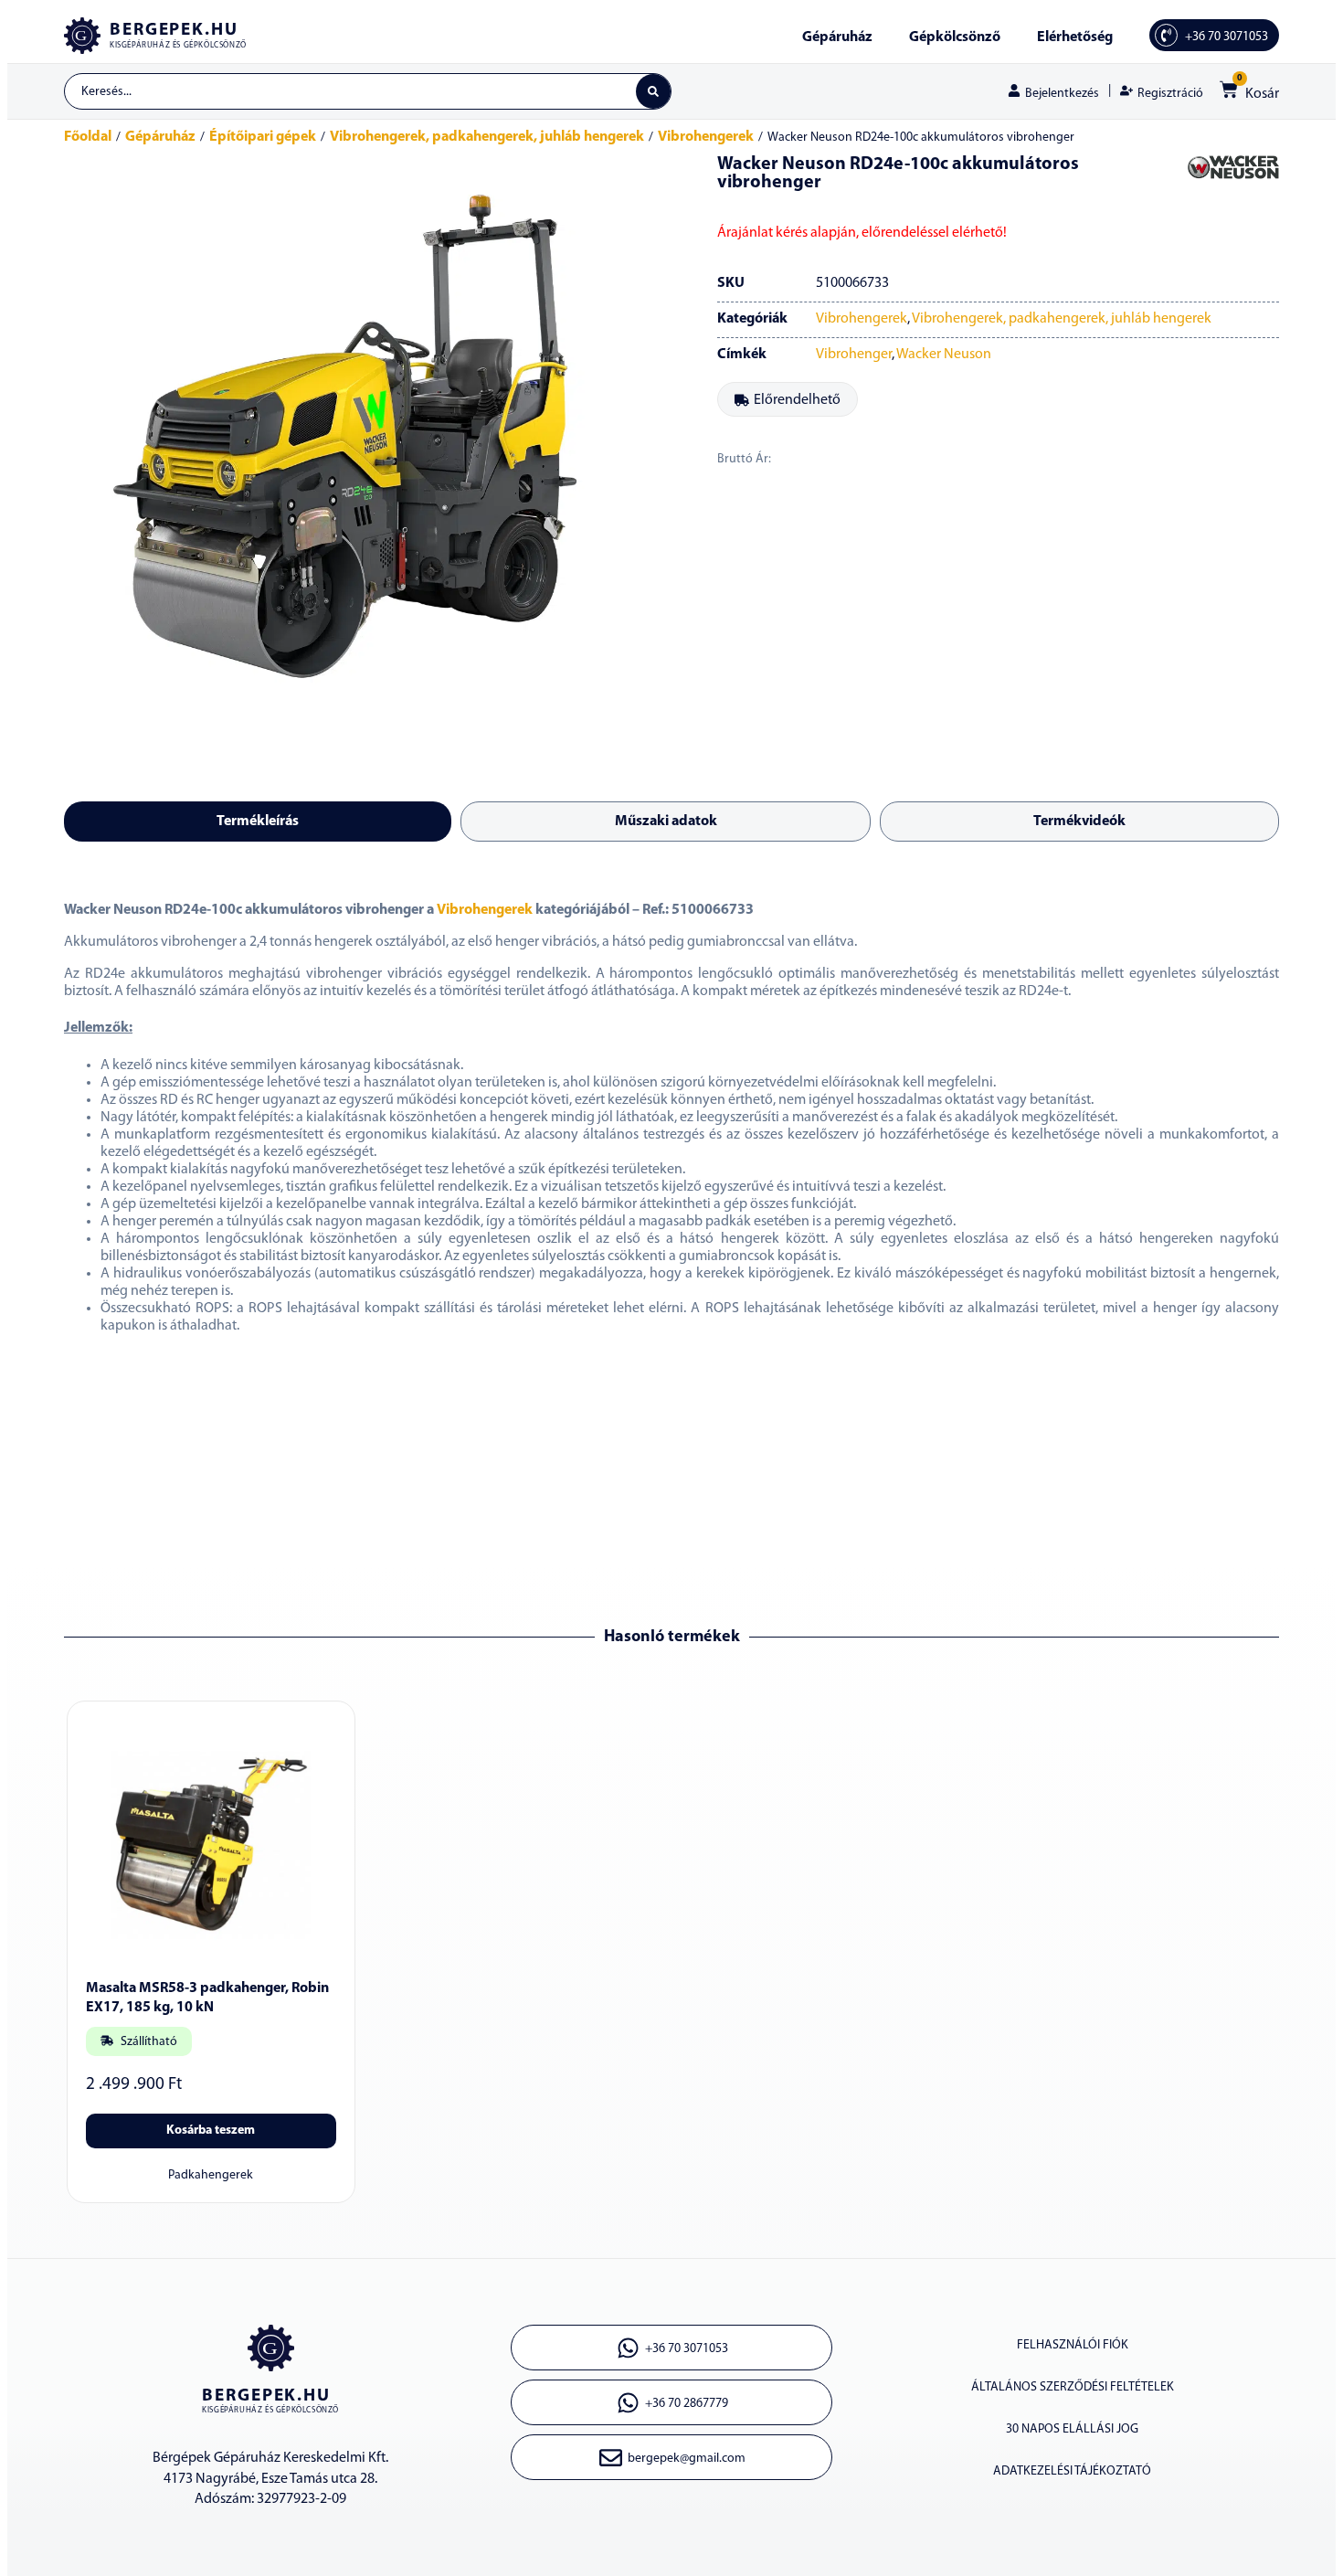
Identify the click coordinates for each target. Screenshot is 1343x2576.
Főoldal (88, 137)
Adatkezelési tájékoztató (1072, 2471)
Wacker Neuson (944, 355)
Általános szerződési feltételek (1073, 2387)
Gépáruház (837, 37)
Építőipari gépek (263, 137)
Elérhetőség (1075, 37)
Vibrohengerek (706, 137)
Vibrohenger (854, 355)
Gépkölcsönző (955, 37)
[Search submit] (653, 91)
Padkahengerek (211, 2175)
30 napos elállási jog (1072, 2429)
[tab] (258, 822)
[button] (788, 399)
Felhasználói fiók (1073, 2345)
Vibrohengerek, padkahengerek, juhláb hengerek (487, 137)
